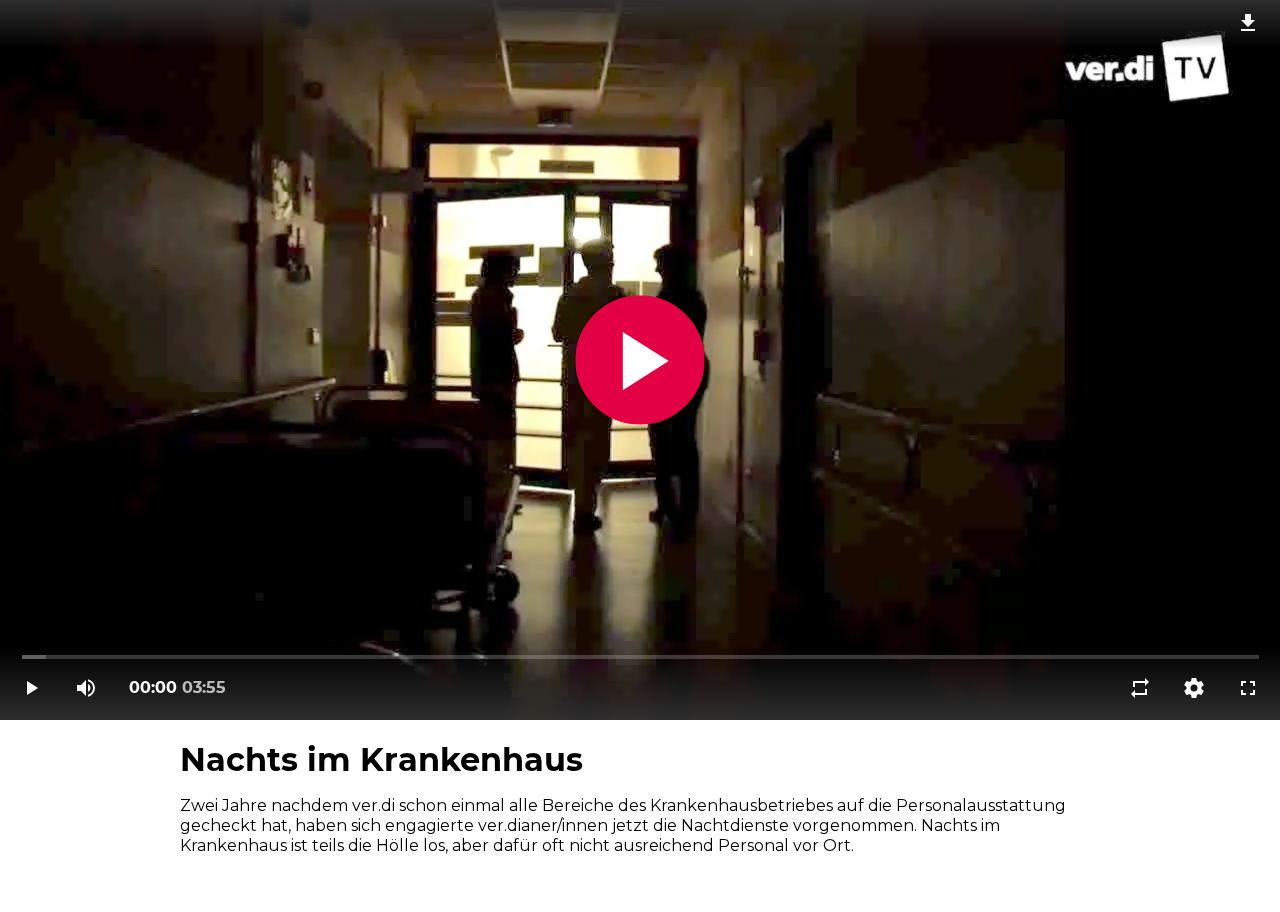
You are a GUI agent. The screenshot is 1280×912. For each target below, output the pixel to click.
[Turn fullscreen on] (1248, 688)
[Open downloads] (1248, 22)
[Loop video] (1140, 688)
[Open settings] (1194, 688)
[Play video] (32, 688)
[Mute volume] (86, 688)
